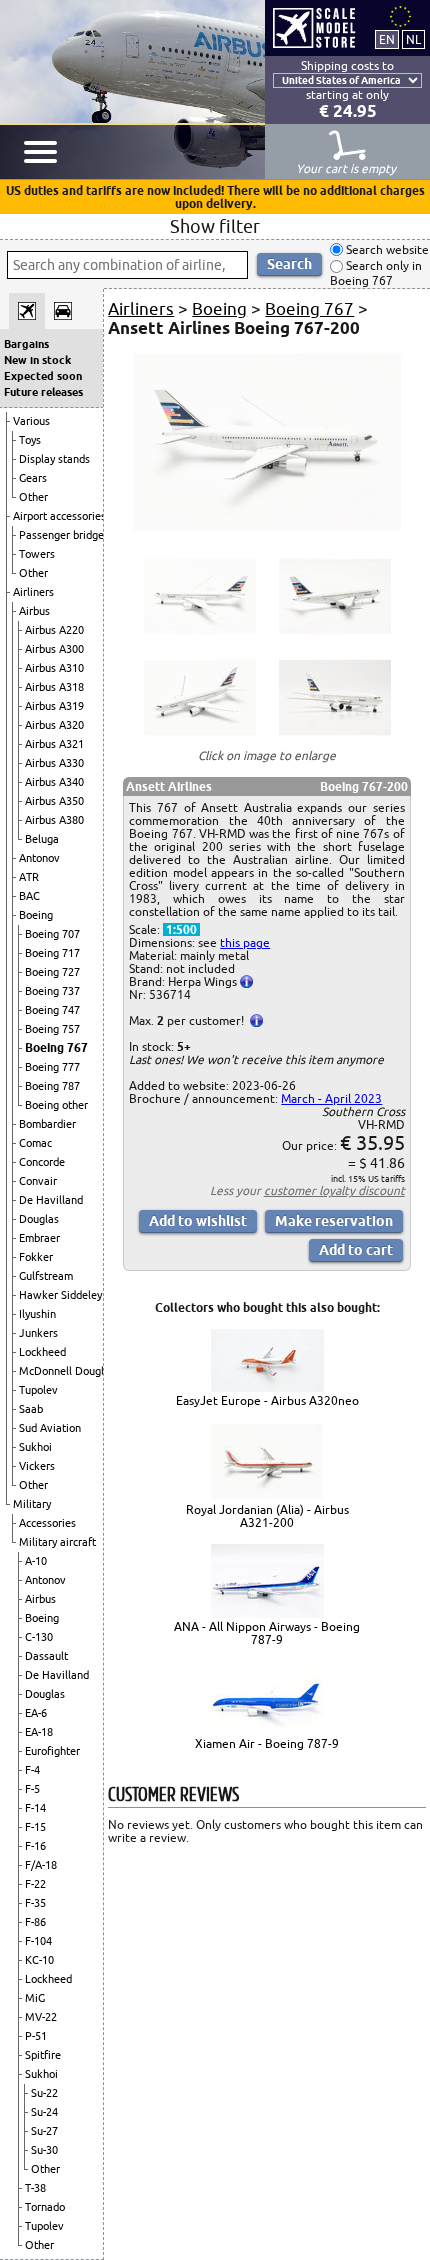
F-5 (32, 1789)
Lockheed (42, 1352)
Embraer (39, 1238)
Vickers (37, 1466)
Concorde (42, 1162)
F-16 (35, 1846)
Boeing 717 (52, 953)
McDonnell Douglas (67, 1371)
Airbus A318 (54, 687)
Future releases (43, 392)
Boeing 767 (56, 1047)
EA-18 (39, 1732)
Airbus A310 (54, 668)
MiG (35, 1998)
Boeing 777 (52, 1067)
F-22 (35, 1884)
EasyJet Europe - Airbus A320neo (267, 1400)
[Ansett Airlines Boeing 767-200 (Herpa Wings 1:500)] (266, 530)
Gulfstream (46, 1276)
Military (32, 1504)
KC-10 (39, 1960)
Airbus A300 (54, 649)
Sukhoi (35, 1447)
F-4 (32, 1770)
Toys (30, 440)
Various (31, 421)
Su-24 (44, 2112)
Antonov (39, 858)
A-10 (36, 1561)
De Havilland (51, 1200)
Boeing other (56, 1105)
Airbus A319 (54, 706)
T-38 (35, 2188)
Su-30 (44, 2150)
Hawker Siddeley (60, 1295)
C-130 (39, 1637)
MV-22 (41, 2017)
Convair (38, 1181)
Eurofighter (52, 1751)
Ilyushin (37, 1314)
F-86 (35, 1922)
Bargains (26, 344)
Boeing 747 (52, 1010)
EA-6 (36, 1713)
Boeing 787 (52, 1086)
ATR (29, 877)
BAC (29, 896)
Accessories (47, 1523)
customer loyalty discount (334, 1190)
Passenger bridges (64, 535)
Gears (33, 478)
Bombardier (47, 1124)
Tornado (45, 2207)
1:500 (181, 929)
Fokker (36, 1257)
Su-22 (44, 2093)
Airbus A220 (54, 630)
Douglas (39, 1219)
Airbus (34, 611)
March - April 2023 (331, 1098)
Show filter (215, 226)
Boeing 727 (52, 972)
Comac (35, 1143)
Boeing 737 (52, 991)
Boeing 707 (52, 934)
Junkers (38, 1333)
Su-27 (44, 2131)
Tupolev (38, 1390)
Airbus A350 (54, 801)
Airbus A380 (54, 820)
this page (245, 942)
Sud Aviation (50, 1428)
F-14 (35, 1808)
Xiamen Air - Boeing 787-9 (267, 1743)
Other (33, 497)
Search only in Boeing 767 (376, 273)
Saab (31, 1409)
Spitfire (43, 2055)
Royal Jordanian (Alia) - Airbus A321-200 (267, 1516)
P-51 (36, 2036)
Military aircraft (57, 1542)
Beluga (42, 839)
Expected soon (43, 376)
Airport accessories (59, 516)
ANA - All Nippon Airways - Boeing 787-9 (267, 1633)
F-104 (38, 1941)
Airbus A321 (54, 744)
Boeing (36, 915)
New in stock (37, 360)
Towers (37, 554)
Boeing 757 (52, 1029)
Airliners (33, 592)
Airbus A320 (54, 725)
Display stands (54, 459)
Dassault (46, 1656)
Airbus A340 (54, 782)
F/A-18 (41, 1865)
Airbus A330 (54, 763)
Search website (386, 249)
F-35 (35, 1903)
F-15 (35, 1827)
